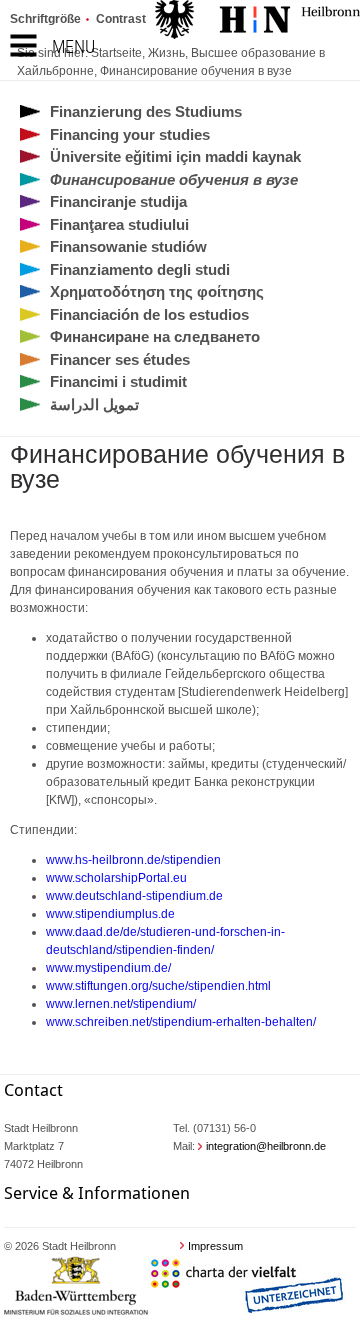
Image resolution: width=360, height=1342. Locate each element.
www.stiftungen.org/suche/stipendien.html (158, 986)
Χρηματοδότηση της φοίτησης (157, 291)
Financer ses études (120, 359)
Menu (73, 46)
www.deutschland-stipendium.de (134, 896)
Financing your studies (130, 134)
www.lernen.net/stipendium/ (122, 1004)
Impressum (215, 1246)
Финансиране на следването (155, 336)
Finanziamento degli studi (140, 269)
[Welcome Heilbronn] (257, 22)
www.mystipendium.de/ (108, 968)
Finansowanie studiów (128, 246)
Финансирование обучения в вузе (196, 71)
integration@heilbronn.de (266, 1146)
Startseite (116, 53)
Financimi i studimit (118, 381)
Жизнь (166, 53)
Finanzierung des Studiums (146, 111)
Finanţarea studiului (119, 224)
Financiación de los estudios (149, 314)
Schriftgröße (45, 19)
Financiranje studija (118, 201)
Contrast (121, 19)
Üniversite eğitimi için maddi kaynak (175, 156)
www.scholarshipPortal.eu (116, 878)
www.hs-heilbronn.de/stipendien (133, 860)
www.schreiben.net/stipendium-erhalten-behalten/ (181, 1022)
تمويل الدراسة (94, 404)
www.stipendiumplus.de (110, 914)
